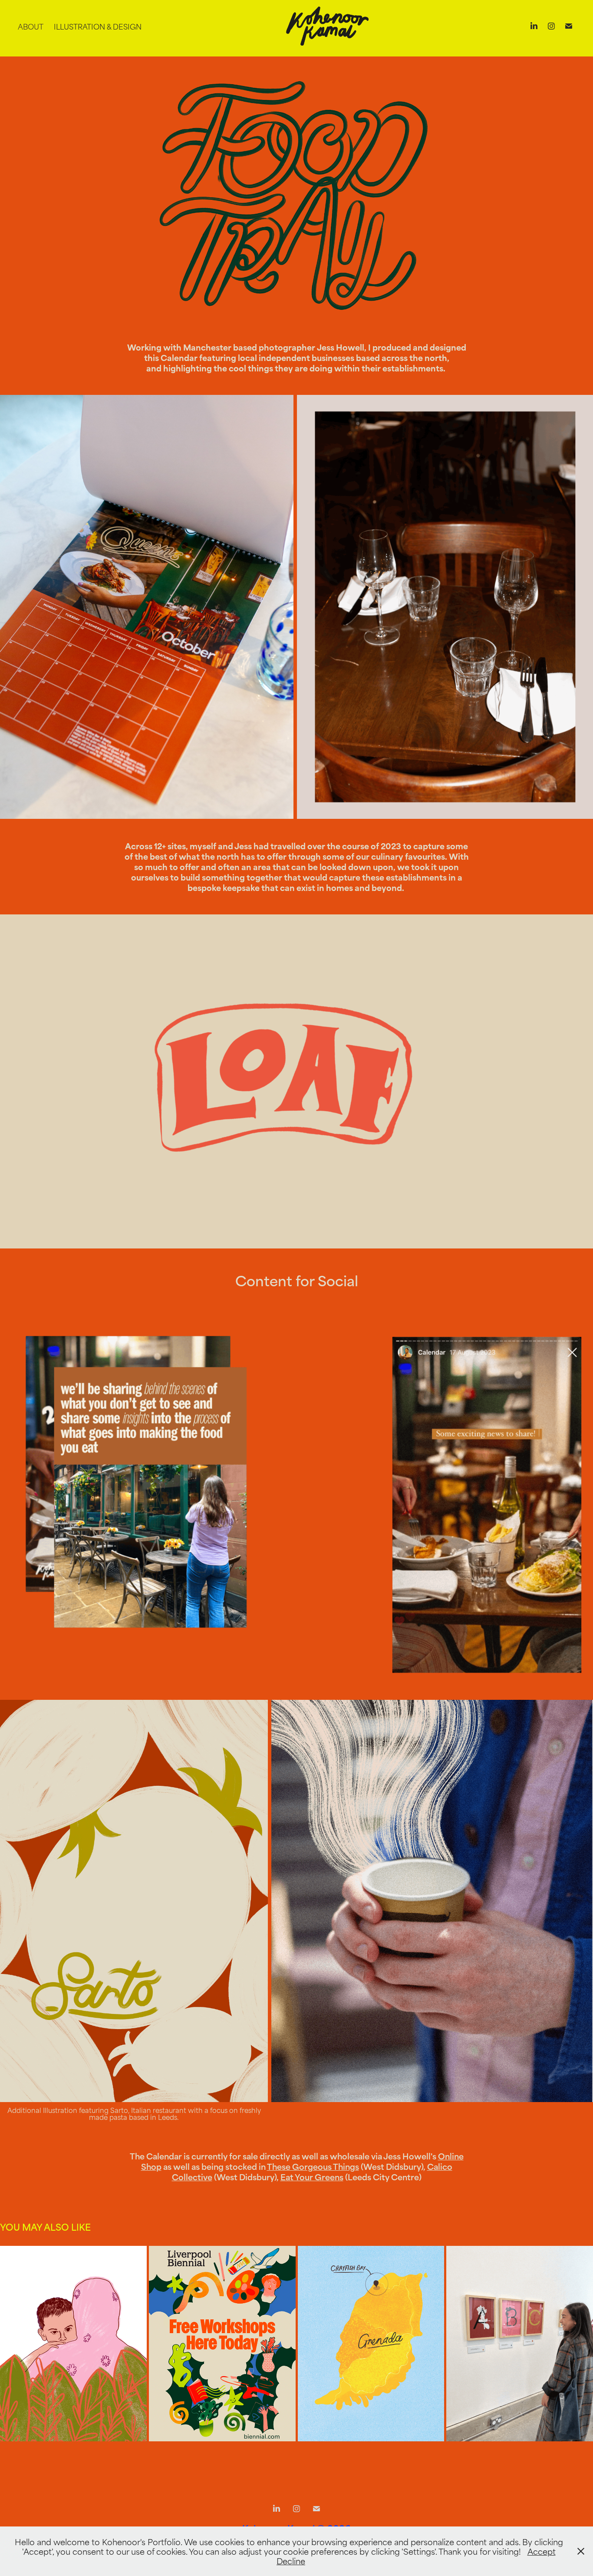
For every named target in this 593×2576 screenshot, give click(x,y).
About (31, 26)
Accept (542, 2551)
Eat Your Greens (312, 2177)
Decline (291, 2561)
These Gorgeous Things (313, 2166)
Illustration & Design (98, 26)
